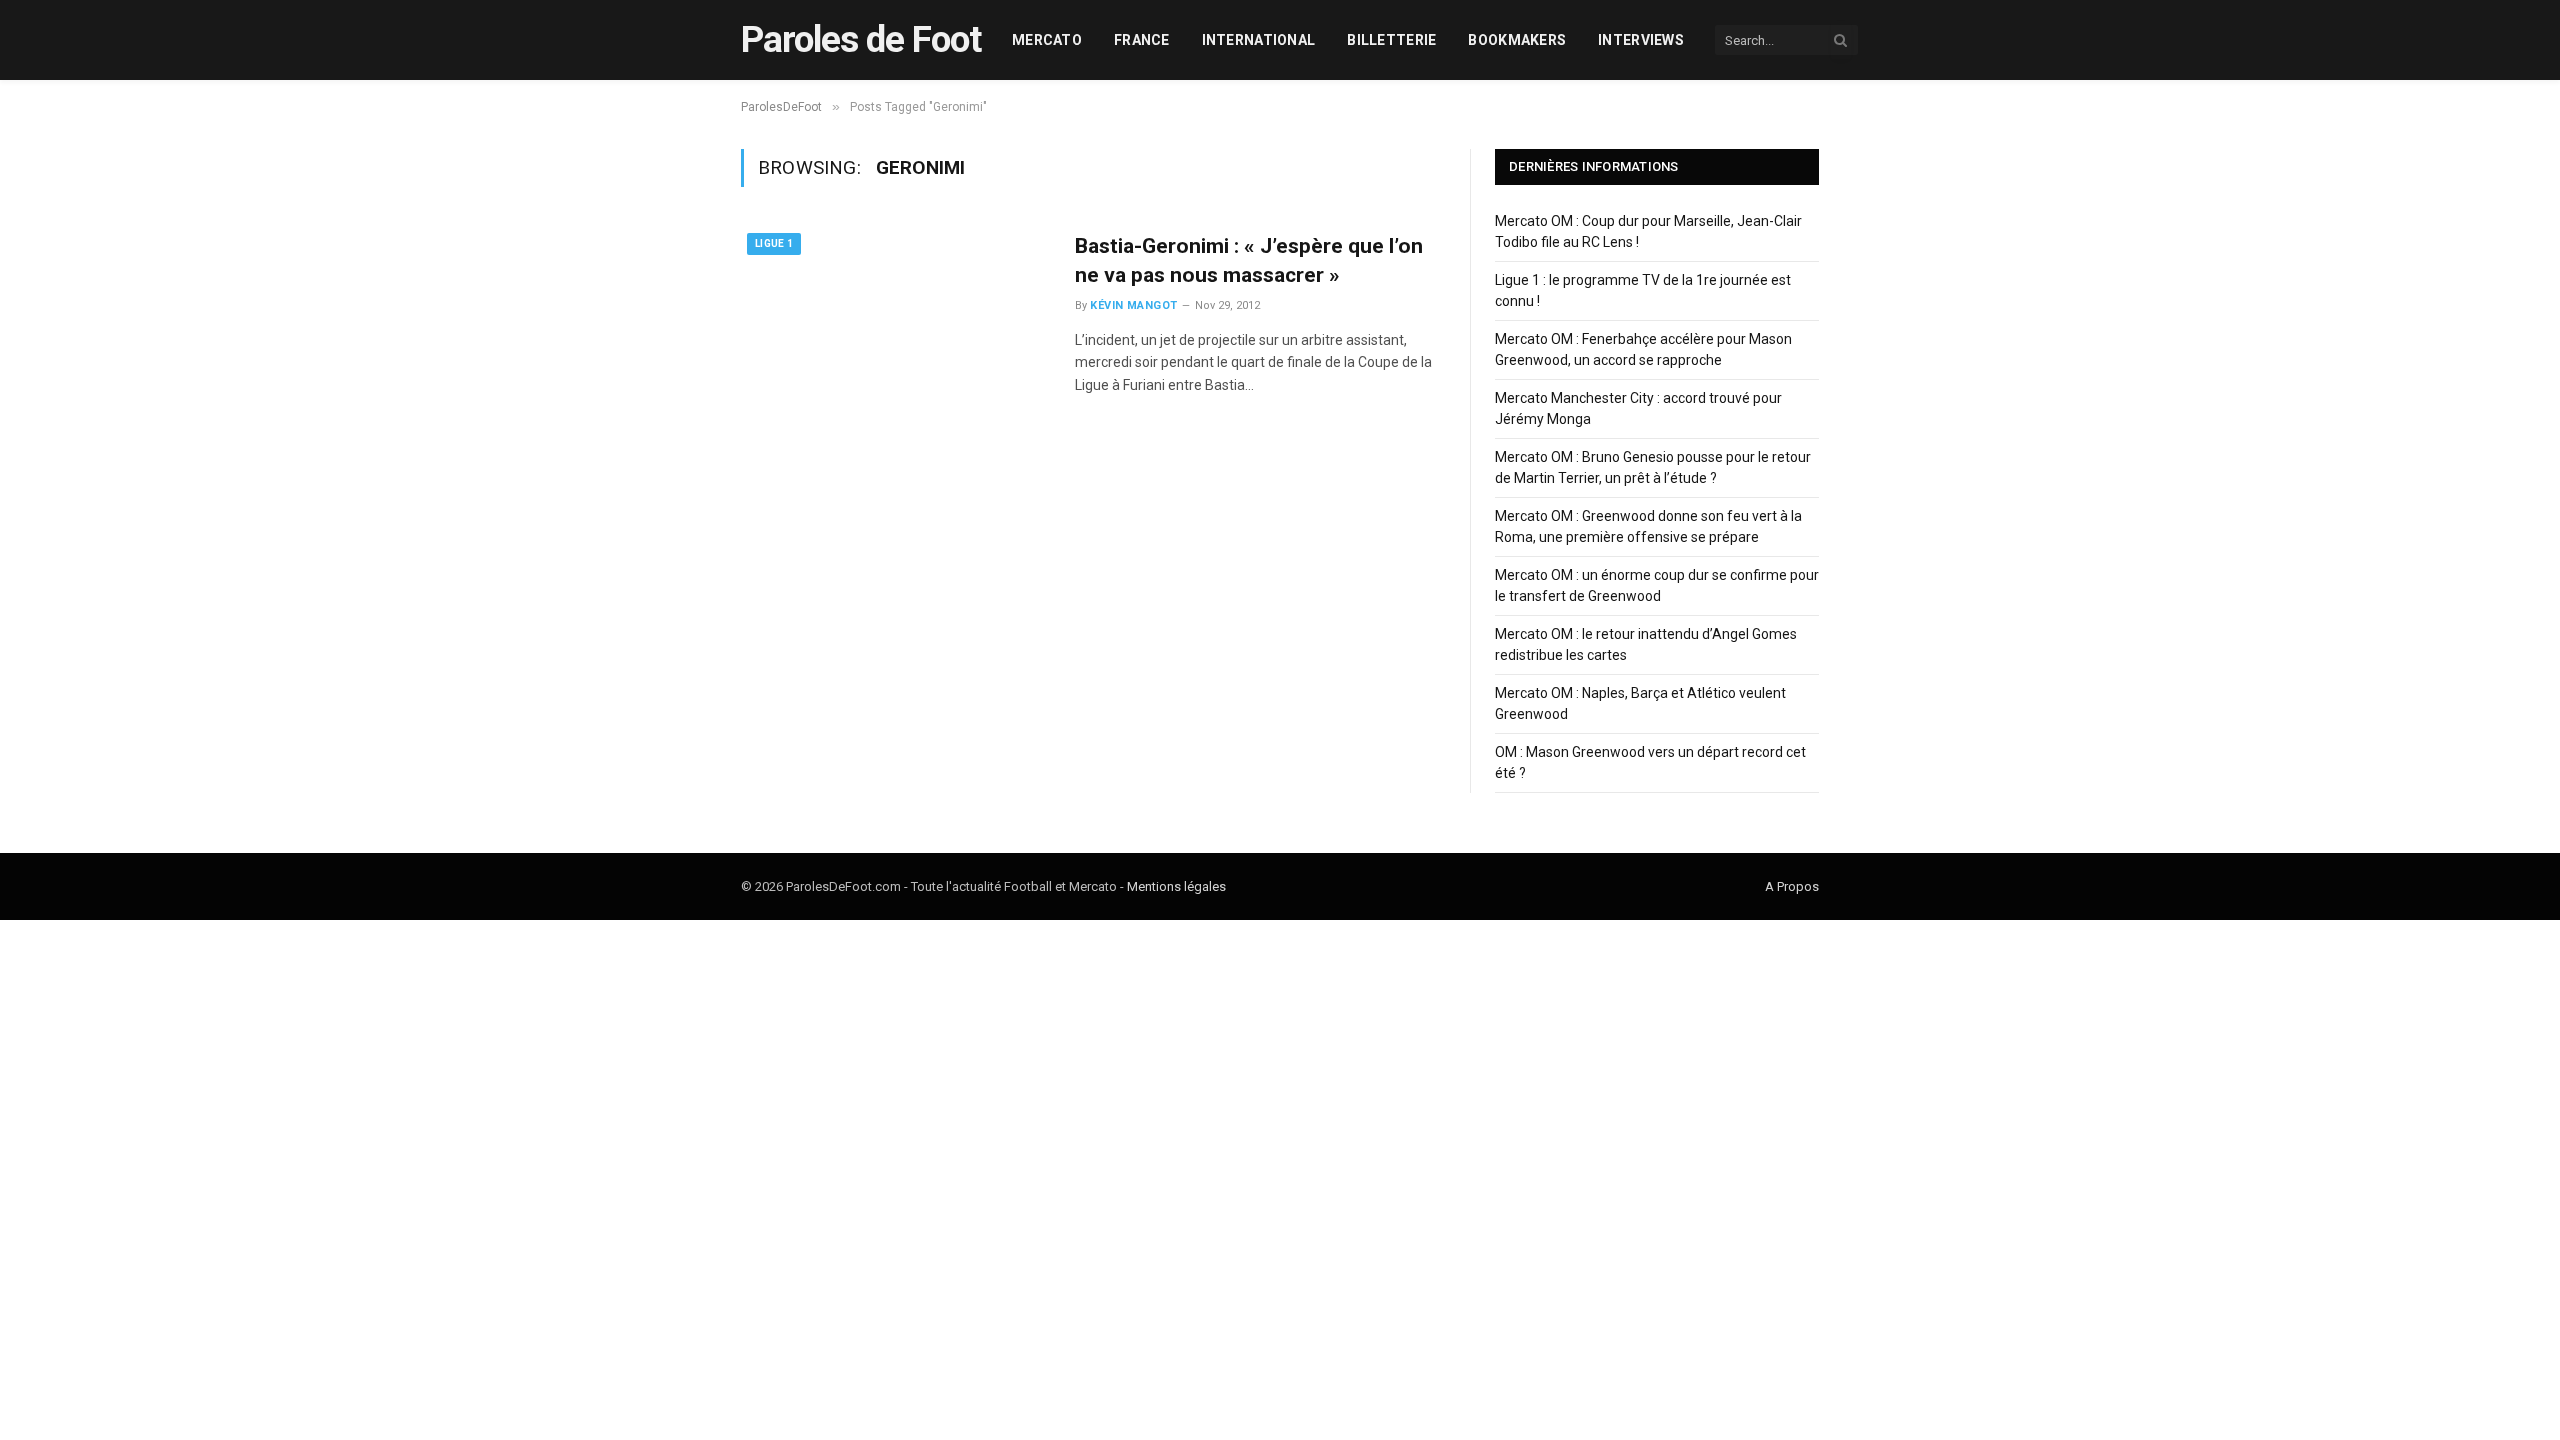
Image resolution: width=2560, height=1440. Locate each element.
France (1142, 40)
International (1259, 40)
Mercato (1047, 40)
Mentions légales (1176, 886)
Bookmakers (1517, 40)
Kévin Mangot (1133, 305)
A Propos (1792, 886)
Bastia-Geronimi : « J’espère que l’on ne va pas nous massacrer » (1249, 260)
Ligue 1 (774, 243)
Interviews (1641, 40)
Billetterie (1391, 40)
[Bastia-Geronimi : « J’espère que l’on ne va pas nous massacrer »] (895, 325)
